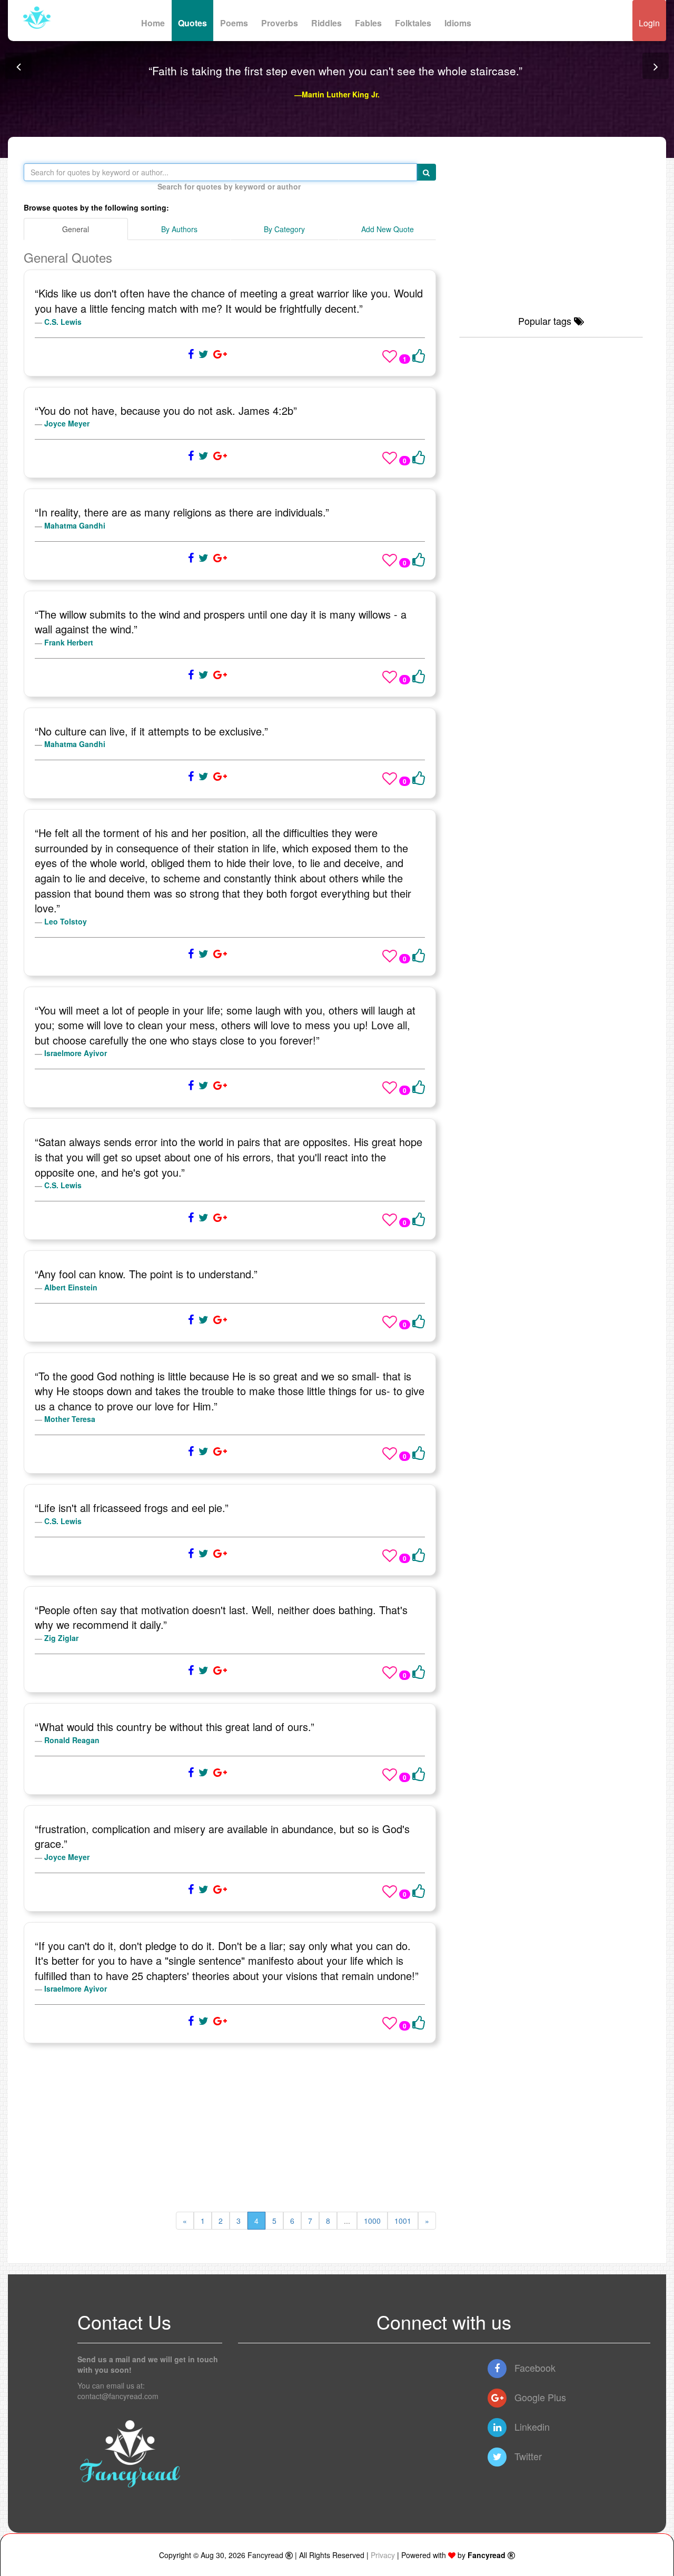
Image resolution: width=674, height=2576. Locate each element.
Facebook (534, 2368)
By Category (284, 229)
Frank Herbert (69, 642)
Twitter (527, 2456)
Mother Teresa (70, 1419)
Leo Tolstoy (66, 921)
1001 (403, 2221)
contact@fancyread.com (118, 2396)
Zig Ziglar (61, 1638)
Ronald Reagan (72, 1740)
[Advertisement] (230, 2127)
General (76, 229)
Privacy (383, 2555)
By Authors (179, 229)
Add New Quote (388, 229)
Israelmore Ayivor (76, 1053)
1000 (372, 2221)
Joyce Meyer (67, 423)
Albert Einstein (71, 1287)
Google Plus (539, 2397)
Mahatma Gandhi (75, 525)
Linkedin (531, 2426)
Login (649, 23)
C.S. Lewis (63, 322)
